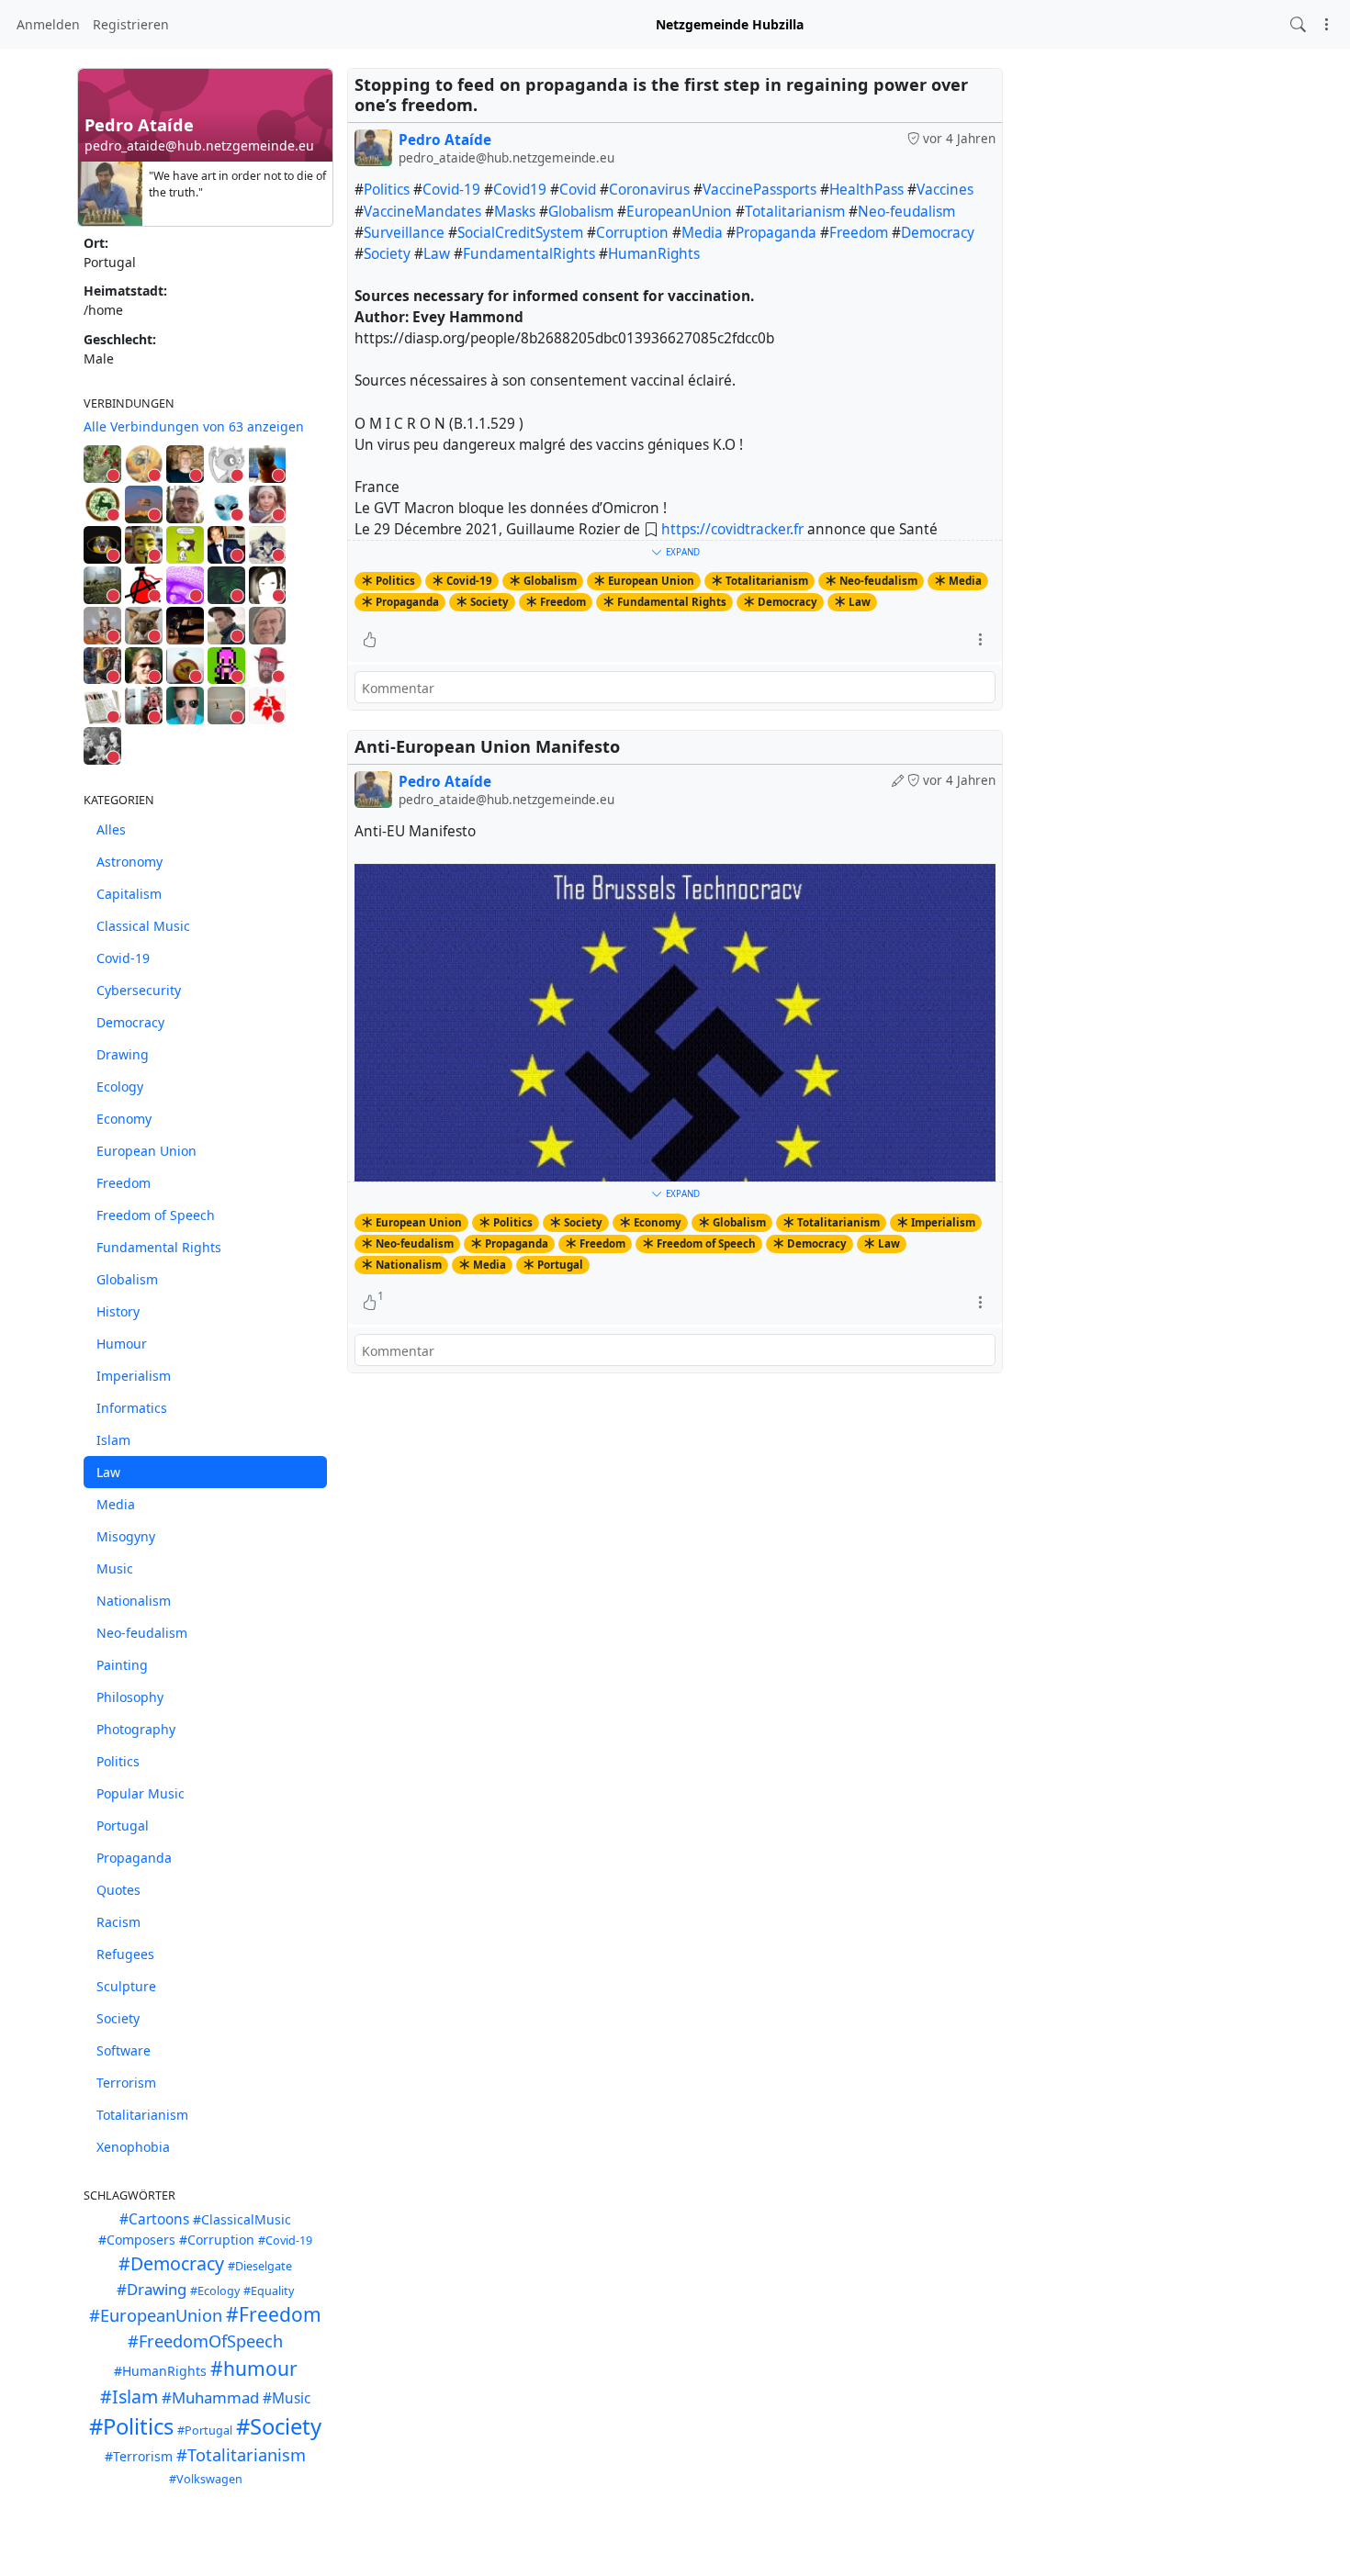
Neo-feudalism (142, 1633)
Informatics (132, 1408)
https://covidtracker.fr (732, 529)
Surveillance (404, 233)
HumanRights (654, 254)
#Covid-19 (285, 2240)
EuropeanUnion (679, 212)
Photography (136, 1729)
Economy (124, 1119)
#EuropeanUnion (156, 2315)
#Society (279, 2426)
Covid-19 (123, 958)
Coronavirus (649, 190)
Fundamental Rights (159, 1247)
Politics (118, 1761)
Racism (118, 1922)
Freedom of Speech (156, 1215)
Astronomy (129, 862)
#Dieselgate (260, 2266)
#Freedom (274, 2314)
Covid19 (520, 190)
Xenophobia (133, 2147)
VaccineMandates (422, 212)
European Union (146, 1151)
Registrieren (131, 24)
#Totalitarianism (241, 2455)
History (118, 1311)
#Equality (269, 2291)
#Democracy (171, 2263)
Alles (111, 829)
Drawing (123, 1054)
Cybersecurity (139, 990)
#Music (287, 2398)
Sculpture (126, 1986)
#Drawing (152, 2289)
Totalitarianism (142, 2115)
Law (108, 1472)
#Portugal (205, 2430)
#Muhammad (210, 2397)
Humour (122, 1344)
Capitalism (129, 894)
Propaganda (134, 1858)
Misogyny (126, 1536)
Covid (578, 190)
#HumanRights (160, 2371)
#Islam (129, 2397)
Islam (113, 1440)
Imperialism (134, 1376)
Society (118, 2018)
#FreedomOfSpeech (205, 2341)
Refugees (125, 1954)
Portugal (123, 1826)
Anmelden (48, 24)
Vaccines (945, 190)
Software (124, 2050)
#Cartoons (154, 2219)
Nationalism (134, 1601)
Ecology (120, 1086)
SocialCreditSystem (520, 233)
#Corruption (217, 2240)
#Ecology (215, 2291)
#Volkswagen (206, 2479)
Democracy (130, 1022)
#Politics (131, 2426)
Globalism (127, 1279)
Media (116, 1504)
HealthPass (866, 190)
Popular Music (141, 1793)
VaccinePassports (759, 190)
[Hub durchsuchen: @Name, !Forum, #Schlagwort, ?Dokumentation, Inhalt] (1298, 24)
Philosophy (130, 1697)
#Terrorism (139, 2456)
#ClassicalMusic (242, 2219)
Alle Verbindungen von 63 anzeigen (194, 426)
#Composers (137, 2240)
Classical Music (143, 926)
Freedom (124, 1183)
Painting (122, 1665)
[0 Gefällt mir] (370, 640)
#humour (254, 2369)
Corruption (632, 233)
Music (115, 1568)
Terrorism (126, 2083)
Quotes (118, 1890)
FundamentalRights (529, 254)
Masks (515, 212)
